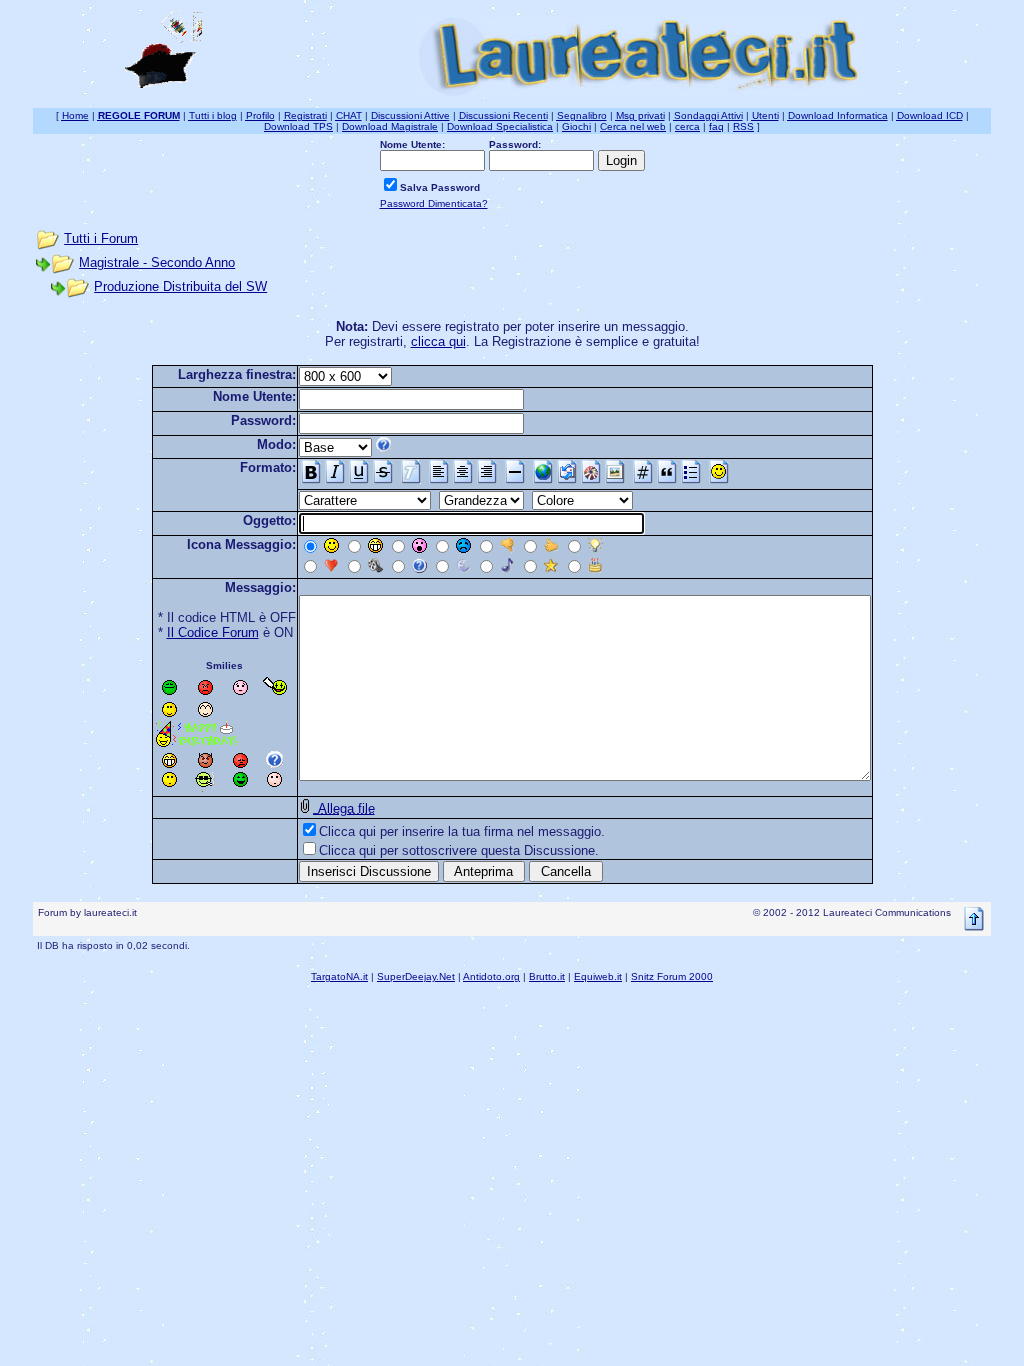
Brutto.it (547, 976)
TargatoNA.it (339, 976)
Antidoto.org (491, 976)
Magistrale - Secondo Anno (157, 262)
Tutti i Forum (101, 238)
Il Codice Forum (213, 632)
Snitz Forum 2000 (672, 976)
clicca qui (438, 341)
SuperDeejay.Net (416, 976)
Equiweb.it (598, 976)
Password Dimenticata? (434, 203)
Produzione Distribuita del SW (180, 286)
